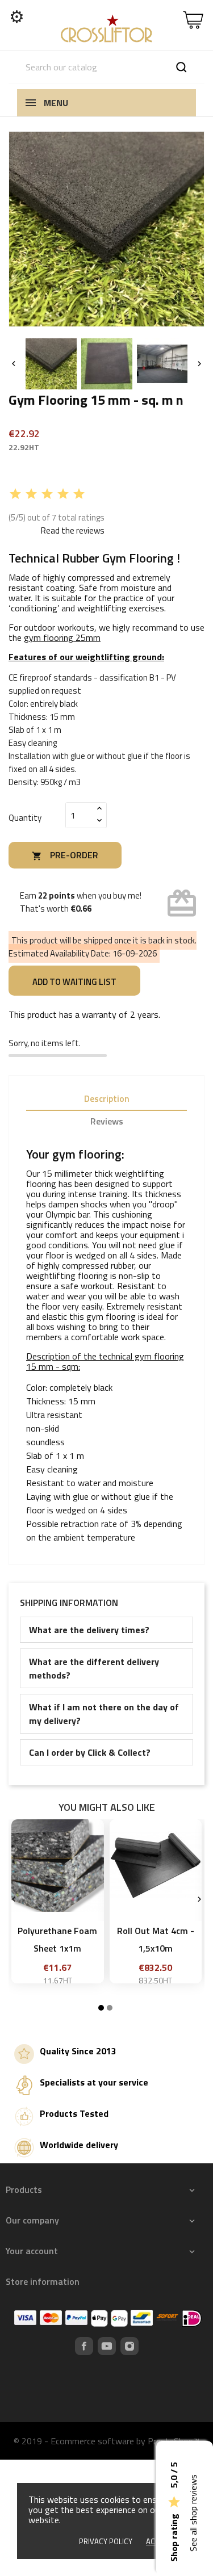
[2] (31, 494)
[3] (47, 494)
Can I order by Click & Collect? (90, 1752)
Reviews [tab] (107, 1121)
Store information (43, 2281)
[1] (15, 494)
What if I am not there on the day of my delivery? (104, 1714)
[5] (79, 494)
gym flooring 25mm (62, 637)
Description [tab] (107, 1098)
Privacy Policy (106, 2541)
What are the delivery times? (89, 1630)
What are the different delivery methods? (94, 1668)
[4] (63, 494)
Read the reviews (73, 530)
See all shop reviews (193, 2513)
